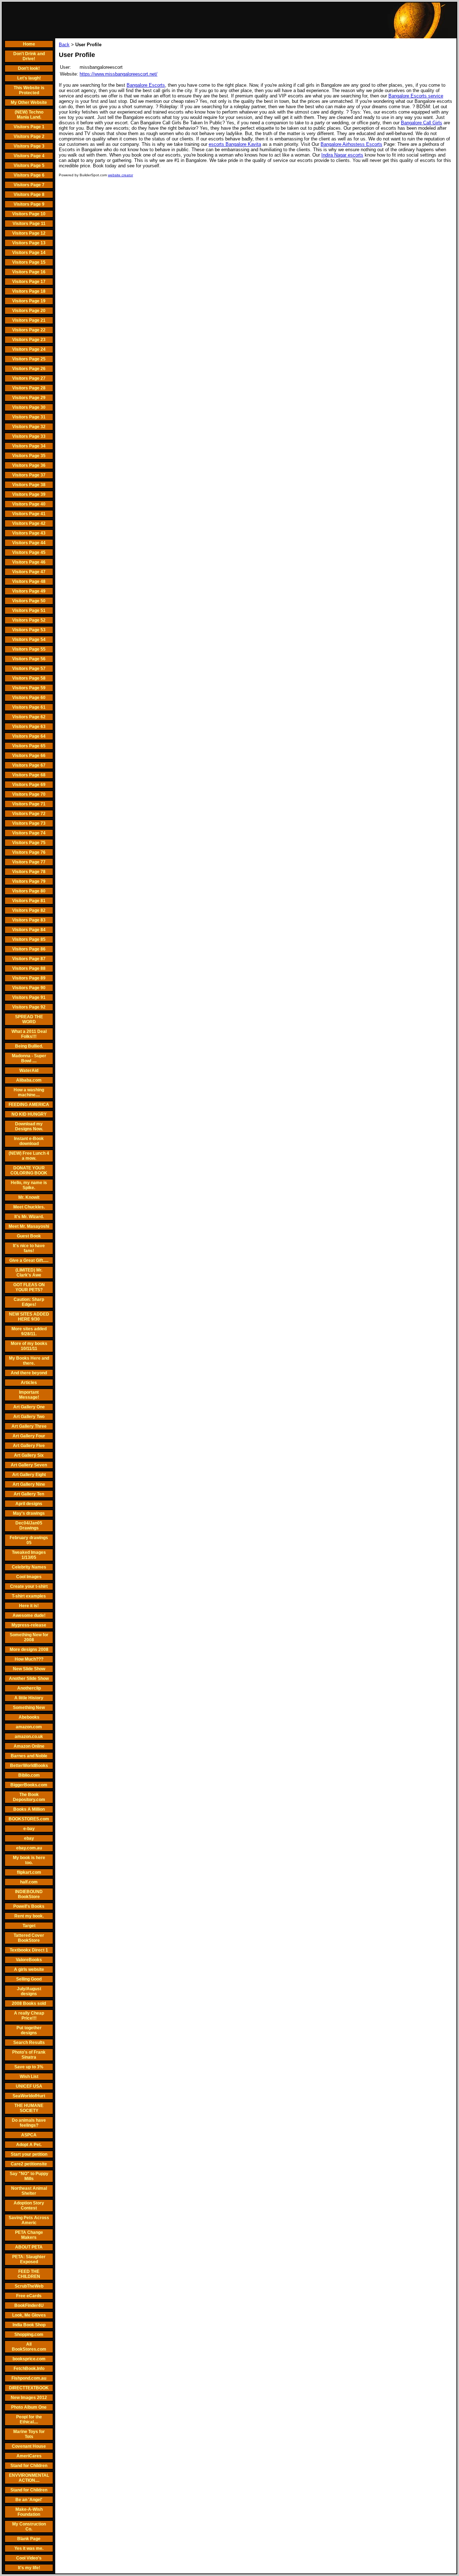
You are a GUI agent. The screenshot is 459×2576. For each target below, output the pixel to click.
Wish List (29, 2077)
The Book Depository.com (29, 1797)
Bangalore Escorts (146, 85)
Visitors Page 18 (29, 291)
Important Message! (29, 1395)
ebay (29, 1838)
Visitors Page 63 (29, 727)
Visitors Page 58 (29, 678)
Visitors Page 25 (29, 359)
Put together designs (29, 2030)
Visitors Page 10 (29, 214)
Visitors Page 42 (29, 523)
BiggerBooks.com (29, 1785)
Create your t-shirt (29, 1586)
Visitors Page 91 (29, 997)
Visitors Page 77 (29, 862)
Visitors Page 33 (29, 436)
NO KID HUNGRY (29, 1114)
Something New (29, 1708)
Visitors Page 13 (29, 243)
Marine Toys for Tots (29, 2434)
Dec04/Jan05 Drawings (29, 1526)
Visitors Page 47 (29, 572)
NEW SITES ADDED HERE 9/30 (29, 1317)
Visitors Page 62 (29, 717)
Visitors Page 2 (29, 137)
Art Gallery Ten (29, 1494)
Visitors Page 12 (29, 233)
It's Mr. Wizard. (29, 1217)
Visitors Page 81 (29, 901)
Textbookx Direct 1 (29, 1950)
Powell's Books (29, 1906)
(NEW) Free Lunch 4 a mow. (29, 1156)
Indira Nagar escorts (342, 155)
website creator (120, 175)
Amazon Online (29, 1746)
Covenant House (29, 2446)
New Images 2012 (29, 2398)
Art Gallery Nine (29, 1484)
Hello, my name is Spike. (29, 1185)
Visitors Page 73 (29, 823)
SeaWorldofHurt (29, 2096)
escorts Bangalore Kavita (235, 144)
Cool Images (29, 1577)
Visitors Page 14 (29, 253)
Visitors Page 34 (29, 446)
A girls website (29, 1969)
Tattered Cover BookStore (29, 1938)
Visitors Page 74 (29, 833)
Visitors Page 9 (29, 204)
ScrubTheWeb (29, 2286)
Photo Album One (29, 2407)
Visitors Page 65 (29, 746)
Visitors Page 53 (29, 630)
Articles (29, 1383)
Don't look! (29, 68)
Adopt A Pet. (29, 2145)
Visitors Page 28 (29, 388)
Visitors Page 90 (29, 988)
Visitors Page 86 (29, 949)
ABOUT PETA (29, 2247)
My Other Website (29, 102)
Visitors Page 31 (29, 417)
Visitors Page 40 (29, 504)
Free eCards (29, 2296)
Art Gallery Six (29, 1455)
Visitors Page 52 (29, 620)
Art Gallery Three (29, 1426)
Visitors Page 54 (29, 640)
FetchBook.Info (29, 2369)
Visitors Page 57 (29, 669)
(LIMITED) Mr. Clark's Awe (29, 1273)
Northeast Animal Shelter (29, 2191)
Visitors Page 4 (29, 156)
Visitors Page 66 (29, 756)
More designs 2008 (29, 1649)
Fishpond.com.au (29, 2378)
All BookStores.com (29, 2347)
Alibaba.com (29, 1080)
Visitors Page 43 (29, 533)
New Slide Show (29, 1669)
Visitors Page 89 (29, 978)
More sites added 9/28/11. (29, 1331)
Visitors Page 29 (29, 398)
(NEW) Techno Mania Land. (29, 115)
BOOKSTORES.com (29, 1819)
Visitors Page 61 (29, 707)
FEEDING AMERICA (29, 1105)
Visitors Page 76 (29, 852)
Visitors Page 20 (29, 311)
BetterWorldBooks (29, 1766)
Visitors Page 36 (29, 465)
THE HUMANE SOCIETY (29, 2108)
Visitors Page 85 (29, 939)
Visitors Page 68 (29, 775)
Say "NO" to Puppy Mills (29, 2176)
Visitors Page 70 (29, 794)
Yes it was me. (29, 2548)
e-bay (29, 1829)
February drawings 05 (29, 1540)
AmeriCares (29, 2456)
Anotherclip (29, 1688)
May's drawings (29, 1513)
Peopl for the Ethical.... (29, 2419)
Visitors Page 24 (29, 349)
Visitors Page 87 (29, 959)
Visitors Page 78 (29, 872)
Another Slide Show (29, 1679)
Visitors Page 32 (29, 427)
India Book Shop (29, 2325)
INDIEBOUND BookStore (29, 1894)
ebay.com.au (29, 1848)
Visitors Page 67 (29, 765)
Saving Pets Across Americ (29, 2220)
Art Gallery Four (29, 1436)
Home (29, 44)
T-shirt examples (29, 1596)
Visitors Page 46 (29, 562)
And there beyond (29, 1373)
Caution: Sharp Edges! (29, 1302)
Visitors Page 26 (29, 369)
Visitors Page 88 (29, 968)
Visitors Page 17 (29, 282)
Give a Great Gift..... (29, 1260)
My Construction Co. (29, 2527)
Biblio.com (29, 1775)
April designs (29, 1504)
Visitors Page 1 (29, 127)
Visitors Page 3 (29, 146)
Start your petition (29, 2154)
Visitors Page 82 (29, 910)
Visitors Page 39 (29, 494)
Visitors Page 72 (29, 814)
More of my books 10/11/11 (29, 1346)
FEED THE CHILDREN (29, 2274)
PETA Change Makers (29, 2235)
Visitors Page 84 (29, 930)
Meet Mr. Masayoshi (29, 1226)
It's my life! (29, 2568)
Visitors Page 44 (29, 543)
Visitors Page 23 (29, 340)
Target (29, 1926)
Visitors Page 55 (29, 649)
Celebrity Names (29, 1567)
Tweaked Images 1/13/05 (29, 1555)
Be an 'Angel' (29, 2500)
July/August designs (29, 1991)
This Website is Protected (29, 90)
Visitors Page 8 (29, 195)
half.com (29, 1882)
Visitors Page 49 (29, 591)
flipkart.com (29, 1872)
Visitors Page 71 (29, 804)
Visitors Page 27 (29, 378)
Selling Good (29, 1979)
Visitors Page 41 (29, 514)
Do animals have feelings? (29, 2123)
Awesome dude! (29, 1615)
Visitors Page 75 (29, 843)
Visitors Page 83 (29, 920)
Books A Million (29, 1809)
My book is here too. (29, 1860)
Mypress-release (29, 1625)
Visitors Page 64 (29, 736)
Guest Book (29, 1236)
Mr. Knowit (29, 1197)
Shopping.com (29, 2335)
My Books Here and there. (29, 1361)
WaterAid (29, 1071)
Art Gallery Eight (29, 1475)
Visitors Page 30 (29, 407)
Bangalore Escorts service (416, 96)
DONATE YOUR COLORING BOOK (29, 1170)
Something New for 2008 (29, 1637)
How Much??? (29, 1659)
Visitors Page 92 (29, 1007)
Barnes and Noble (29, 1756)
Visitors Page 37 (29, 475)
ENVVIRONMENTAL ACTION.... (29, 2478)
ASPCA (29, 2135)
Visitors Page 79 (29, 881)
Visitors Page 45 (29, 552)
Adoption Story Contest (29, 2206)
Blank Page (29, 2539)
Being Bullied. (29, 1046)
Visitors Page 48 (29, 581)
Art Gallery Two (29, 1417)
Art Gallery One (29, 1407)
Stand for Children (29, 2466)
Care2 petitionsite (29, 2164)
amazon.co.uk (29, 1737)
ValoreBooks (29, 1960)
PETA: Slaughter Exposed (29, 2259)
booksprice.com (29, 2359)
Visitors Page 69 (29, 785)
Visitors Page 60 (29, 698)
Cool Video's (29, 2558)
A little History (29, 1698)
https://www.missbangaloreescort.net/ (119, 74)
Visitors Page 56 (29, 659)
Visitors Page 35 (29, 456)
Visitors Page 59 (29, 688)
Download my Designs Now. (29, 1126)
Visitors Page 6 (29, 175)
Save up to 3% (29, 2067)
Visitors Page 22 (29, 330)
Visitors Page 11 (29, 224)
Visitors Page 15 (29, 262)
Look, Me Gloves (29, 2315)
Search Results (29, 2043)
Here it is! (29, 1606)
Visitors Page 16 (29, 272)
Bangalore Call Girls (422, 123)
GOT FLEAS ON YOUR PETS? (29, 1287)
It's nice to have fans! (29, 1248)
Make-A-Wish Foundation (29, 2512)
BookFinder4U (29, 2306)
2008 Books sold (29, 2003)
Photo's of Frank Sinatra (29, 2055)
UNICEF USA (29, 2086)
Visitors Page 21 (29, 320)
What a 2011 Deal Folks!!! (29, 1034)
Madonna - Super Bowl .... (29, 1058)
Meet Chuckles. (29, 1207)
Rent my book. (29, 1916)
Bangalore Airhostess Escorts (351, 144)
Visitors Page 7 (29, 185)
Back (64, 45)
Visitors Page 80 (29, 891)
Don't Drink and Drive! (29, 56)
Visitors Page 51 (29, 611)
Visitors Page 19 (29, 301)
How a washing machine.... (29, 1092)
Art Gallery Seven (29, 1465)
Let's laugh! (29, 78)
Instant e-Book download (29, 1141)
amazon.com (29, 1727)
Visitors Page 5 (29, 166)
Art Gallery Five (29, 1446)
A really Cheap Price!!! (29, 2016)
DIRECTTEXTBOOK (29, 2388)
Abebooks (29, 1717)
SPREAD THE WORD (29, 1019)
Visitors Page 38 (29, 485)
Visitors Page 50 (29, 601)
